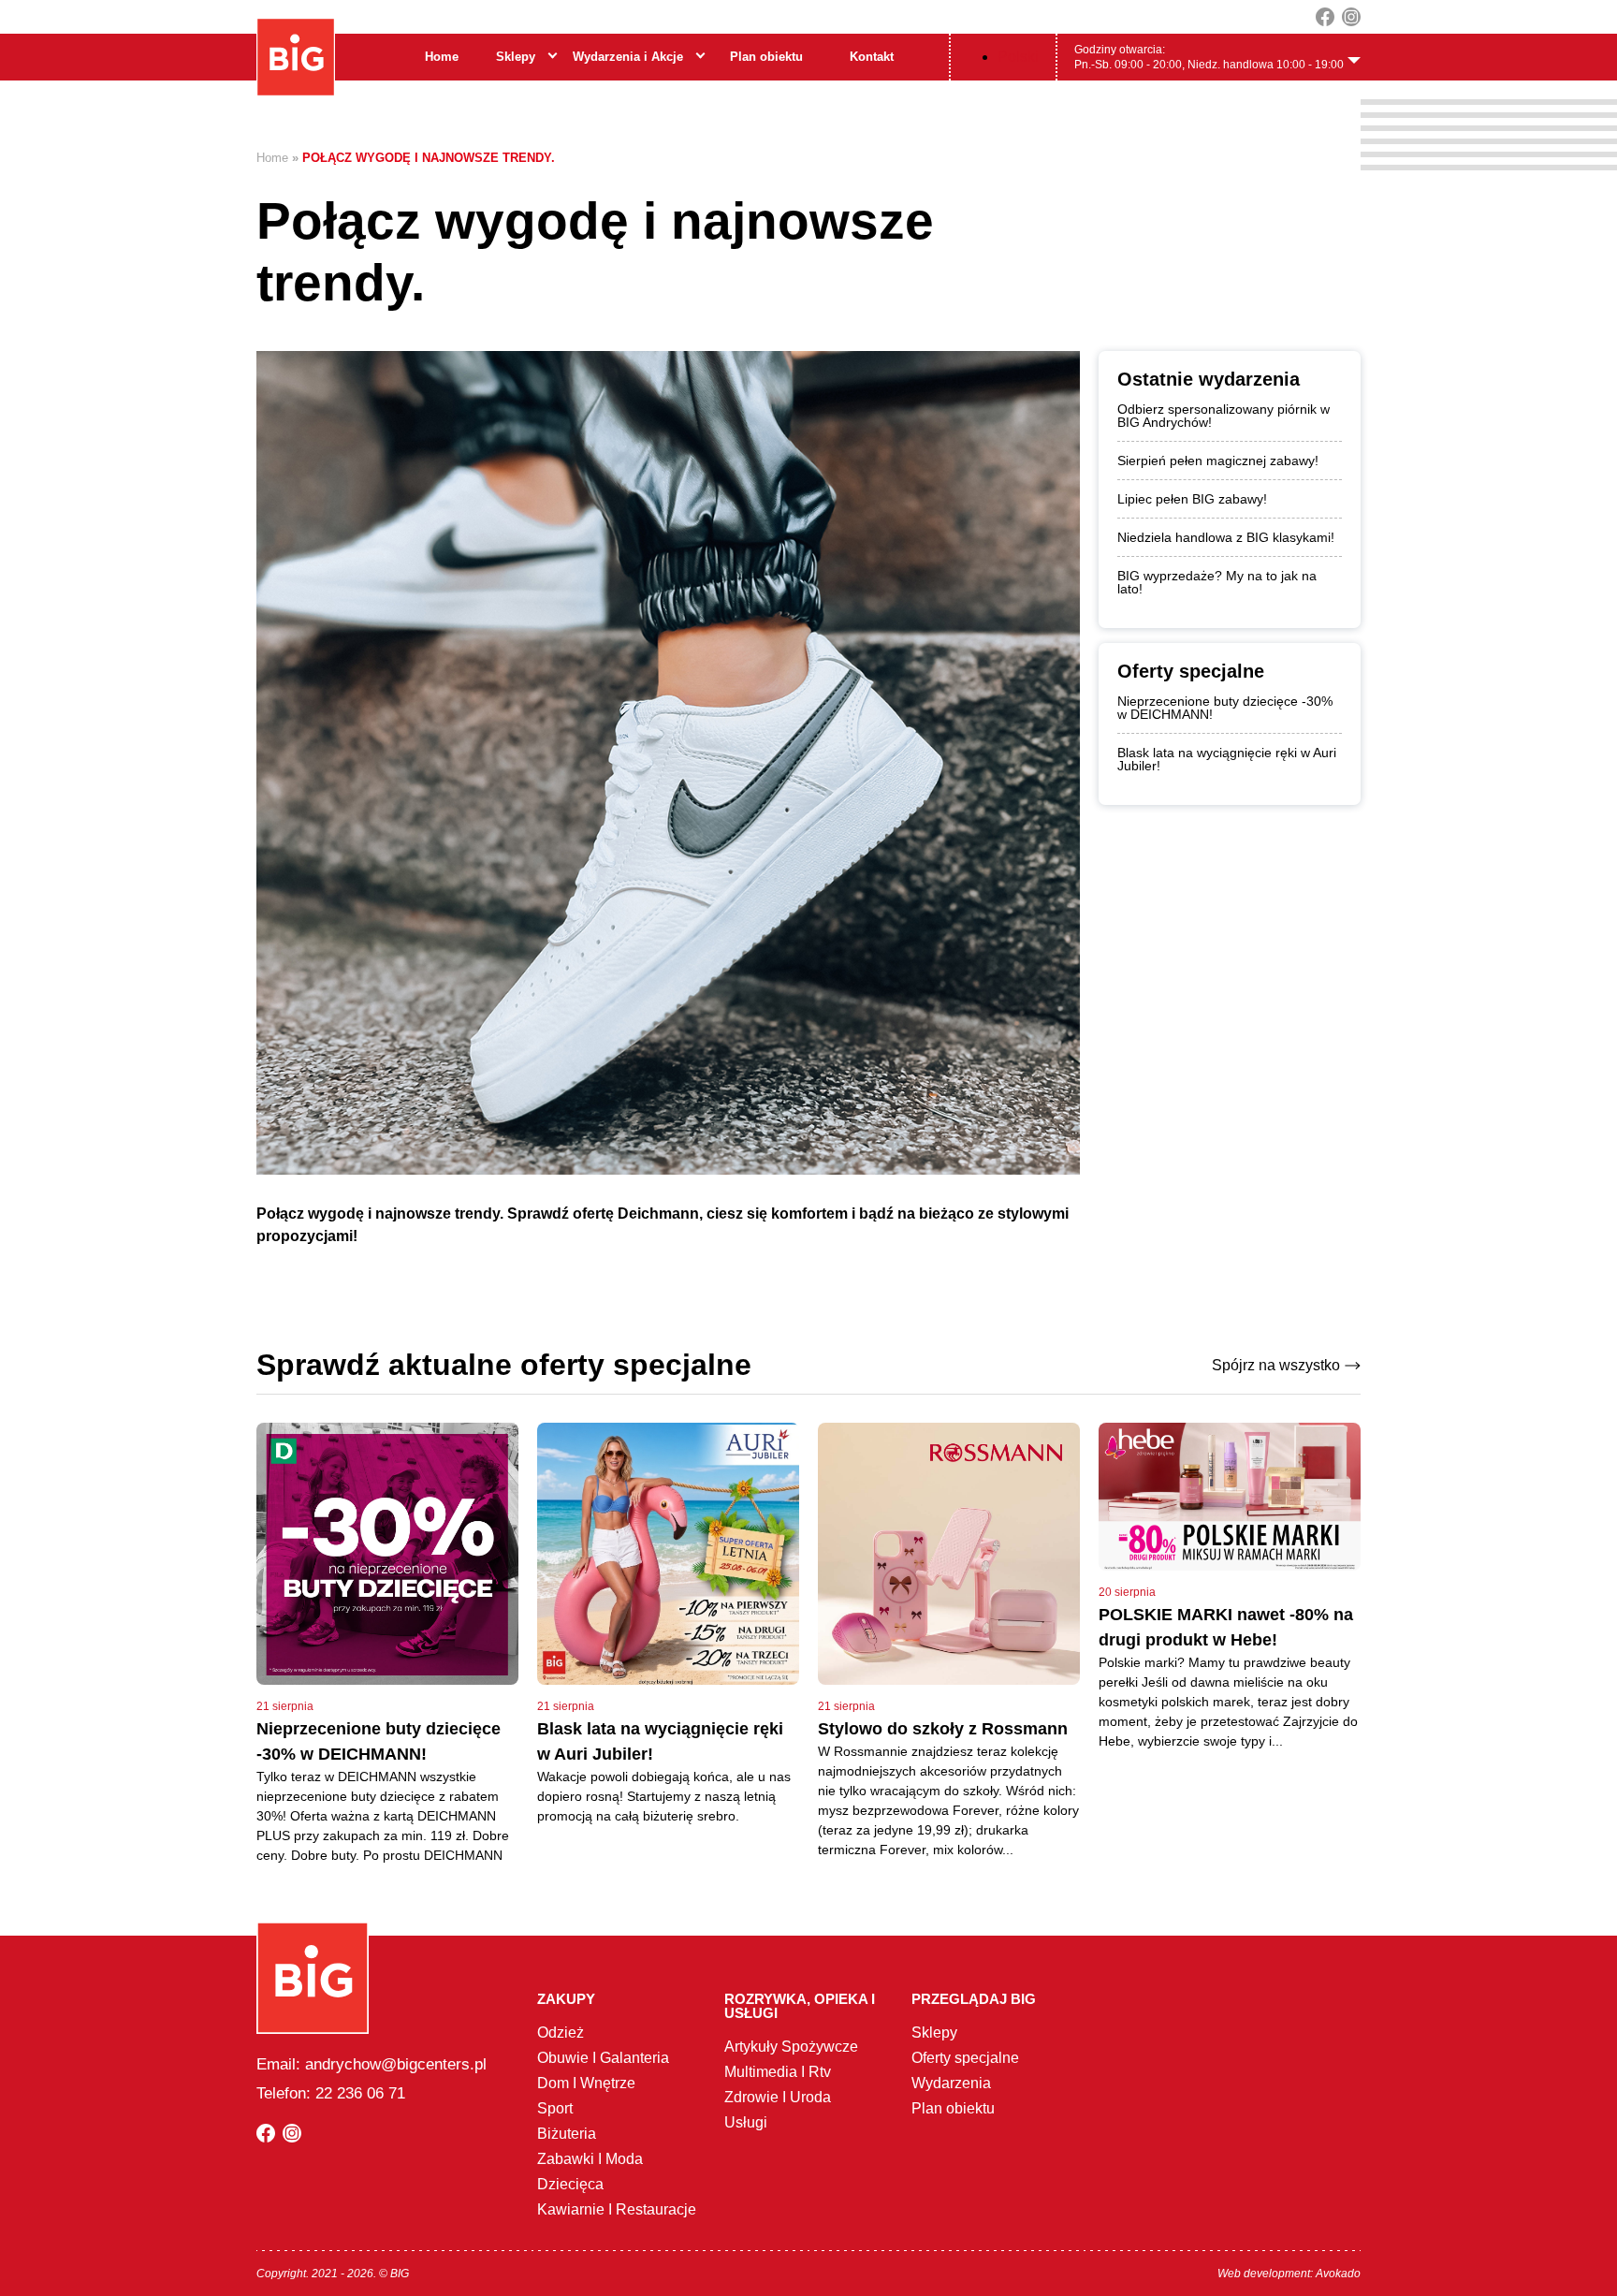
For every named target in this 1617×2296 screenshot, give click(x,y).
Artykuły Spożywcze (791, 2047)
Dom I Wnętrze (586, 2083)
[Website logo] (296, 57)
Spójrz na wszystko (1276, 1365)
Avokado (1338, 2274)
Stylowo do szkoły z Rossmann (943, 1729)
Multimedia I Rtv (778, 2072)
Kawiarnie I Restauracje (617, 2209)
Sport (555, 2108)
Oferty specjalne (965, 2058)
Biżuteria (567, 2134)
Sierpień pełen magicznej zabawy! (1218, 461)
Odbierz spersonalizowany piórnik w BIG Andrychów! (1224, 416)
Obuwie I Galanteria (603, 2058)
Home (442, 57)
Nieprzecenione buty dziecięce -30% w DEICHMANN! (1225, 708)
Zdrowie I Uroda (778, 2097)
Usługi (746, 2122)
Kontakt (872, 57)
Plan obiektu (766, 57)
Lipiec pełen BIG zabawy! (1192, 499)
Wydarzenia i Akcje (628, 57)
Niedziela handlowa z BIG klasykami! (1226, 537)
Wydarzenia (951, 2083)
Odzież (561, 2033)
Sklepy (516, 57)
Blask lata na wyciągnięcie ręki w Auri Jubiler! (1227, 759)
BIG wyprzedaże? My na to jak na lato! (1217, 582)
